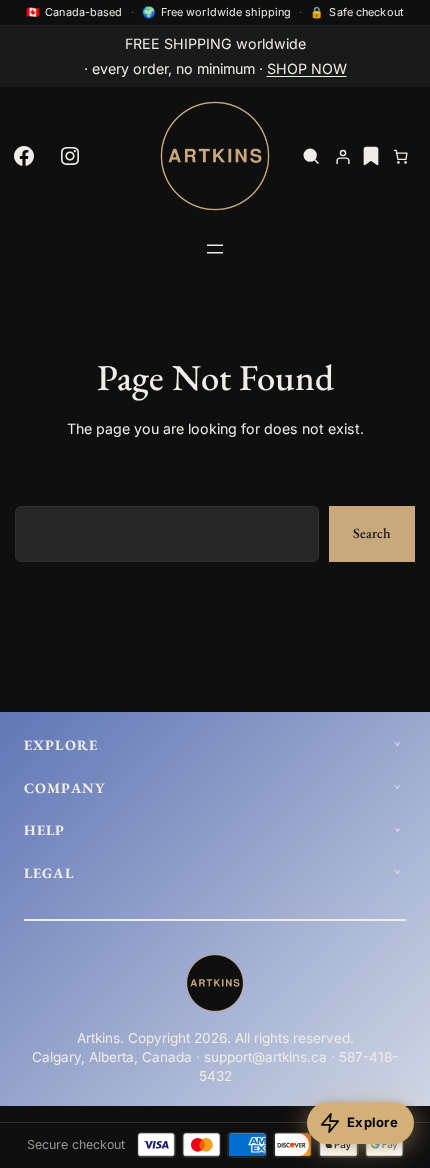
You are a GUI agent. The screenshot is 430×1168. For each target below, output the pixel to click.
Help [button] (45, 830)
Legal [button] (49, 873)
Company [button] (64, 788)
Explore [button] (61, 745)
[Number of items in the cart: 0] (400, 157)
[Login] (343, 157)
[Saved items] (371, 156)
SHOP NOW (307, 68)
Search (372, 533)
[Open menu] (215, 249)
